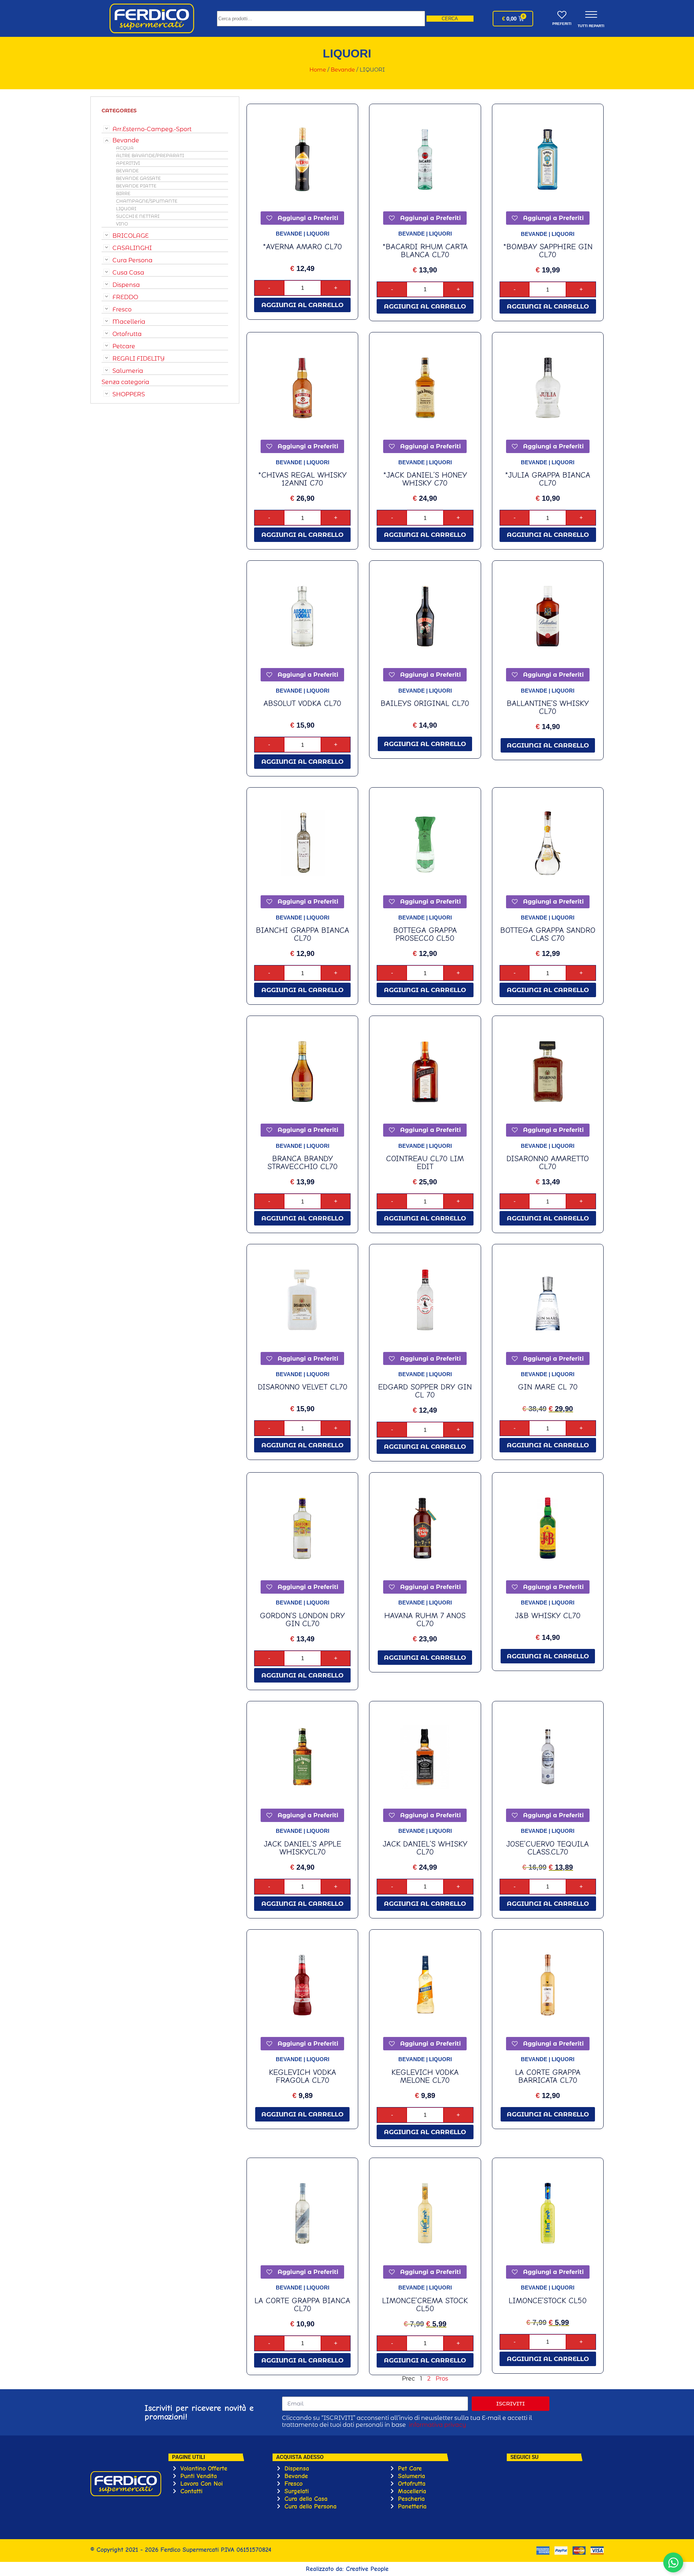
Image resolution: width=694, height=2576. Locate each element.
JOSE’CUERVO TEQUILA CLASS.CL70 (548, 1848)
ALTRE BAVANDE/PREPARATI (150, 156)
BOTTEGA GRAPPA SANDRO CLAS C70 (548, 934)
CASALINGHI (132, 248)
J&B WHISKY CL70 (548, 1616)
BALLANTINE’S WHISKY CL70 (548, 707)
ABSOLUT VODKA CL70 (302, 703)
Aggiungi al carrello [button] (302, 305)
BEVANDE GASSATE (138, 178)
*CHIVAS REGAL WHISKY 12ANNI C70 (302, 479)
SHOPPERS (129, 394)
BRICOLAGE (130, 236)
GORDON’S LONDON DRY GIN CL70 (302, 1620)
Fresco (122, 309)
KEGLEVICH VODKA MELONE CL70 (425, 2076)
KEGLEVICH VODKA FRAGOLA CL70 (303, 2076)
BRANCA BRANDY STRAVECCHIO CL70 (303, 1163)
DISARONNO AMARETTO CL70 (548, 1163)
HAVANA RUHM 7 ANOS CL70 (425, 1620)
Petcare (124, 346)
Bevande (343, 70)
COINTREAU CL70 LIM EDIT (425, 1163)
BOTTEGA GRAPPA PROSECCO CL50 (425, 934)
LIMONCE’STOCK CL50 (548, 2301)
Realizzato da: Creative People (347, 2569)
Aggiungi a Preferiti (307, 218)
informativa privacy (438, 2425)
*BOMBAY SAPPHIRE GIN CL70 (548, 251)
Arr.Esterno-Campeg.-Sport (152, 129)
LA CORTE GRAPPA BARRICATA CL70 (548, 2076)
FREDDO (125, 297)
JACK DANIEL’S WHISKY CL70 (425, 1848)
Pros (442, 2379)
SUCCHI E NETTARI (138, 216)
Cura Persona (132, 260)
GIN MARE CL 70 (548, 1387)
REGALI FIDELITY (139, 359)
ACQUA (125, 148)
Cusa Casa (128, 273)
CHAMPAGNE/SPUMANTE (147, 201)
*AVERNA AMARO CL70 (302, 247)
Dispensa (126, 285)
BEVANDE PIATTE (136, 186)
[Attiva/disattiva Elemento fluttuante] (673, 2562)
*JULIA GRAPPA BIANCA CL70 (548, 479)
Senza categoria (125, 382)
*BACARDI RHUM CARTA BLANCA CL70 (425, 251)
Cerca (450, 19)
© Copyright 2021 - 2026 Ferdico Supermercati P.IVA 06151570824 (181, 2550)
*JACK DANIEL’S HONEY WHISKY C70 (425, 479)
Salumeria (128, 371)
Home (318, 70)
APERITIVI (128, 163)
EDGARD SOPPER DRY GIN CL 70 (425, 1391)
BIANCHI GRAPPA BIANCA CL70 (303, 934)
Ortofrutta (127, 334)
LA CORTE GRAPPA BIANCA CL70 (302, 2305)
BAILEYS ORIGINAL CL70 (425, 703)
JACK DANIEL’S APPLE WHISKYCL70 (303, 1848)
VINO (122, 224)
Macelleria (129, 322)
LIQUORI (126, 209)
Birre (123, 193)
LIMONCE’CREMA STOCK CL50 (425, 2305)
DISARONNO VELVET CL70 (303, 1387)
